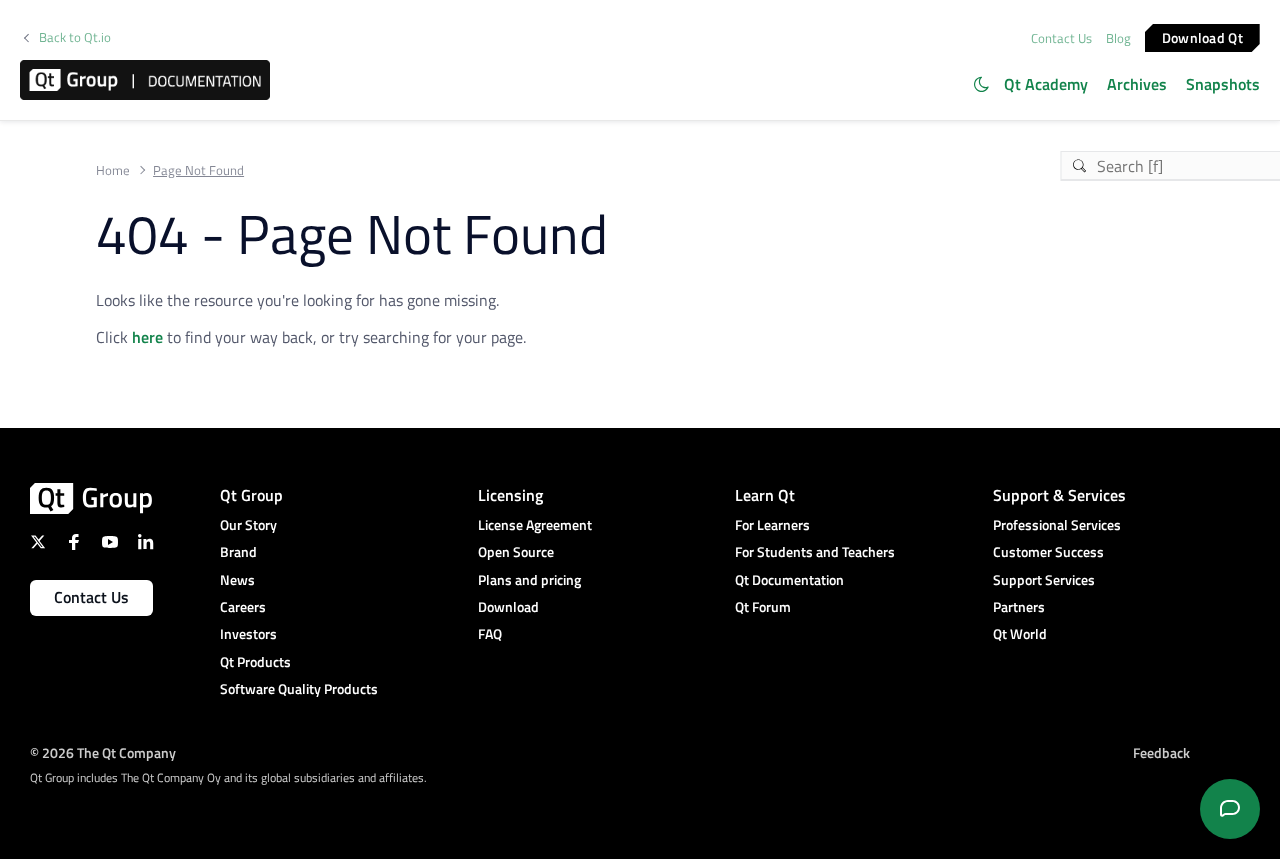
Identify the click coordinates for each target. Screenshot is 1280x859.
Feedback (1161, 752)
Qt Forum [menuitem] (763, 606)
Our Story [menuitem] (248, 524)
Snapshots (1223, 84)
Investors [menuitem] (248, 633)
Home (113, 170)
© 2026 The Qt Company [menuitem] (103, 752)
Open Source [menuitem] (516, 551)
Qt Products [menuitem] (255, 661)
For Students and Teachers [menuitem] (815, 551)
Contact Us (1061, 38)
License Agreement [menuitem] (535, 524)
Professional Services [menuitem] (1057, 524)
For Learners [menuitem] (772, 524)
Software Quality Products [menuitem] (299, 688)
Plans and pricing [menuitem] (529, 579)
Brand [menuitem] (238, 551)
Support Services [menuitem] (1044, 579)
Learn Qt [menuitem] (765, 495)
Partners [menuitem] (1019, 606)
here (147, 337)
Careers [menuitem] (243, 606)
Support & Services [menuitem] (1059, 495)
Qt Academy (1046, 84)
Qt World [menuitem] (1020, 633)
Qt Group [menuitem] (251, 495)
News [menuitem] (237, 579)
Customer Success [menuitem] (1048, 551)
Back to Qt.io (75, 37)
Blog (1118, 38)
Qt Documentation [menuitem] (789, 579)
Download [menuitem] (508, 606)
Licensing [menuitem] (510, 495)
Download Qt (1202, 36)
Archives (1137, 84)
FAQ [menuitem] (490, 633)
